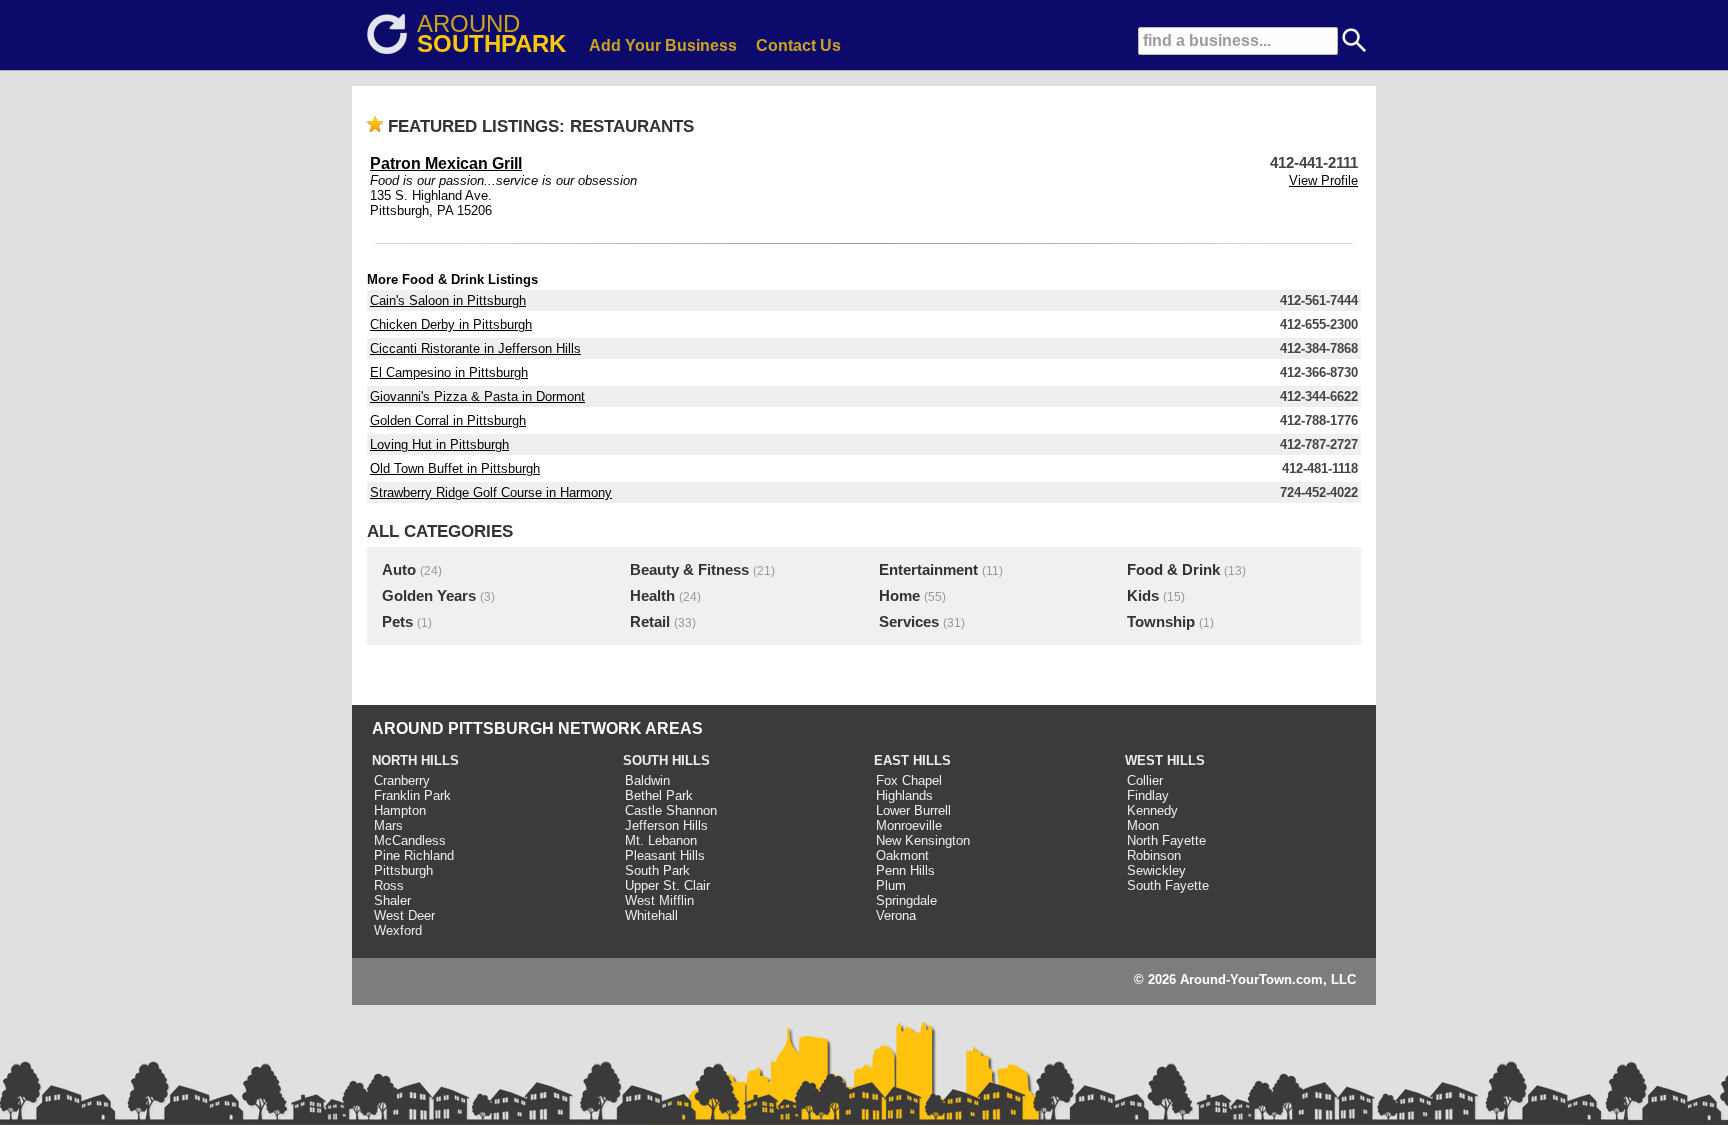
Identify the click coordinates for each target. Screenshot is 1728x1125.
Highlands (904, 795)
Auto (399, 570)
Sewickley (1156, 870)
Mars (388, 825)
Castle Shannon (671, 810)
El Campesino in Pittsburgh (449, 372)
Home (899, 596)
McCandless (410, 840)
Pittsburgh (403, 870)
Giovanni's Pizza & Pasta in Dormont (477, 396)
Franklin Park (412, 795)
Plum (891, 885)
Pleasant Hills (665, 855)
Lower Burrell (913, 810)
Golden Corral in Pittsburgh (448, 420)
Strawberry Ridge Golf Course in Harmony (491, 492)
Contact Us (798, 45)
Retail (650, 622)
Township (1161, 622)
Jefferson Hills (666, 825)
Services (909, 622)
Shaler (392, 900)
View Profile (1323, 180)
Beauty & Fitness (689, 570)
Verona (896, 915)
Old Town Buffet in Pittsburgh (455, 468)
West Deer (404, 915)
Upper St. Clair (667, 885)
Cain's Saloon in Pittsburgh (448, 300)
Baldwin (647, 780)
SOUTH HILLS (666, 760)
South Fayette (1168, 885)
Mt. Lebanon (661, 840)
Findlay (1148, 795)
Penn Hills (905, 870)
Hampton (400, 810)
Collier (1145, 780)
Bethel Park (659, 795)
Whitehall (651, 915)
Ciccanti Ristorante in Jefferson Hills (475, 348)
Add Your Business (663, 45)
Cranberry (402, 780)
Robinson (1154, 855)
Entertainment (928, 570)
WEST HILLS (1165, 760)
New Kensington (923, 840)
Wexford (398, 930)
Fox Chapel (909, 780)
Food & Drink (1173, 570)
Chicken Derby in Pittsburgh (451, 324)
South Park (657, 870)
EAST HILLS (912, 760)
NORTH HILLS (415, 760)
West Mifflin (659, 900)
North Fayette (1166, 840)
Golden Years (429, 596)
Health (652, 596)
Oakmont (902, 855)
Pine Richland (414, 855)
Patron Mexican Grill (446, 163)
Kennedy (1152, 810)
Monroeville (909, 825)
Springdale (906, 900)
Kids (1143, 596)
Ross (389, 885)
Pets (397, 622)
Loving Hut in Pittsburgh (439, 444)
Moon (1143, 825)
